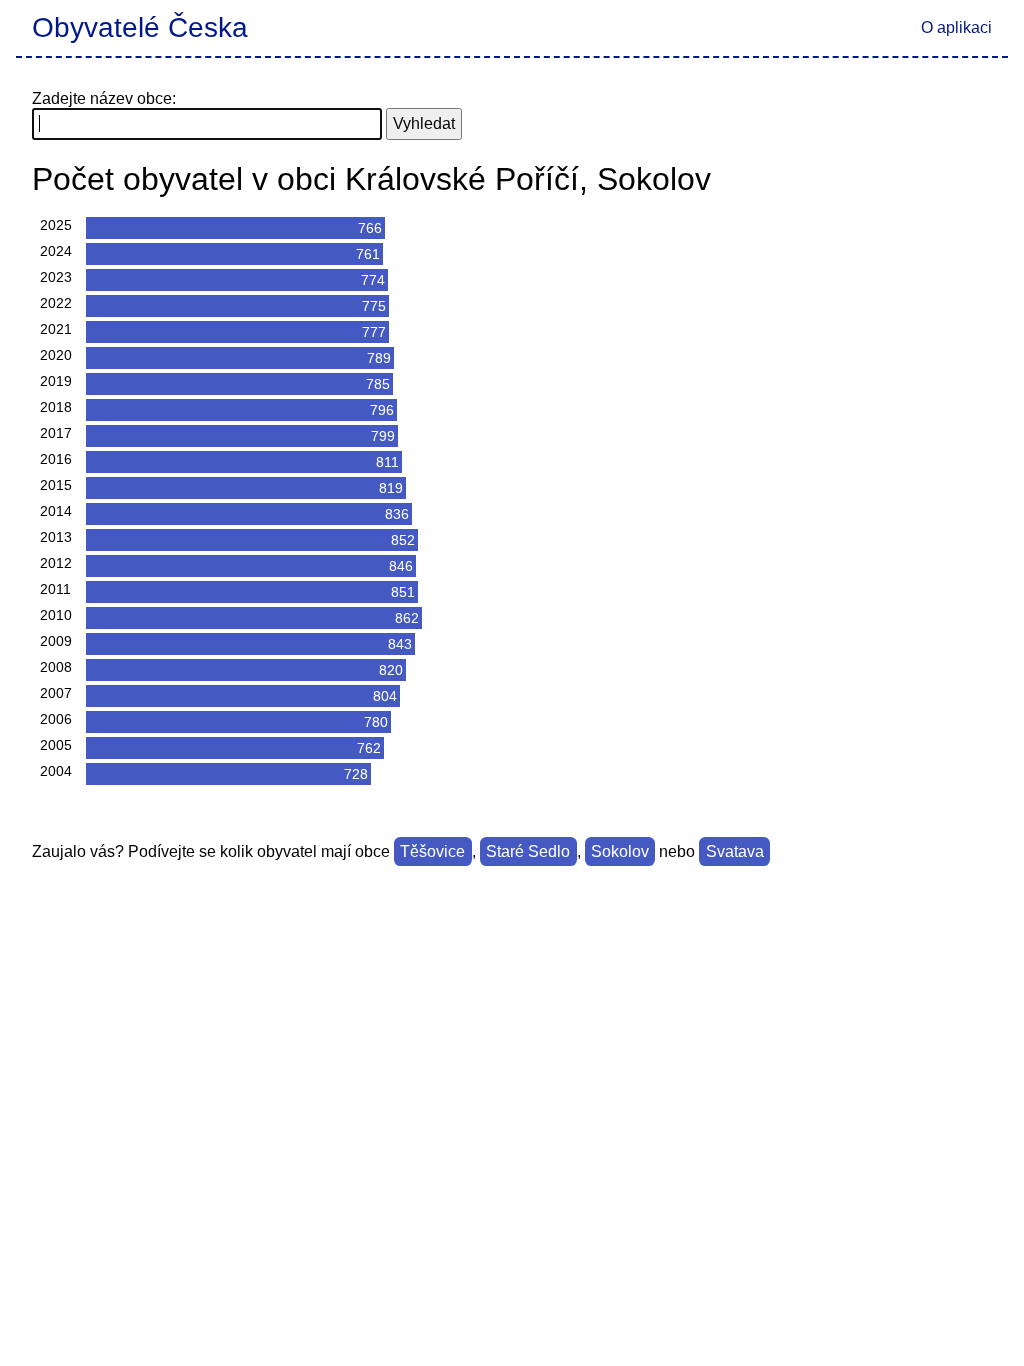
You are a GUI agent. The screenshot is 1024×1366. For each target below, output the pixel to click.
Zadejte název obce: (104, 98)
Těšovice (432, 851)
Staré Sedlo (528, 851)
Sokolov (620, 851)
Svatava (735, 851)
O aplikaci (956, 27)
